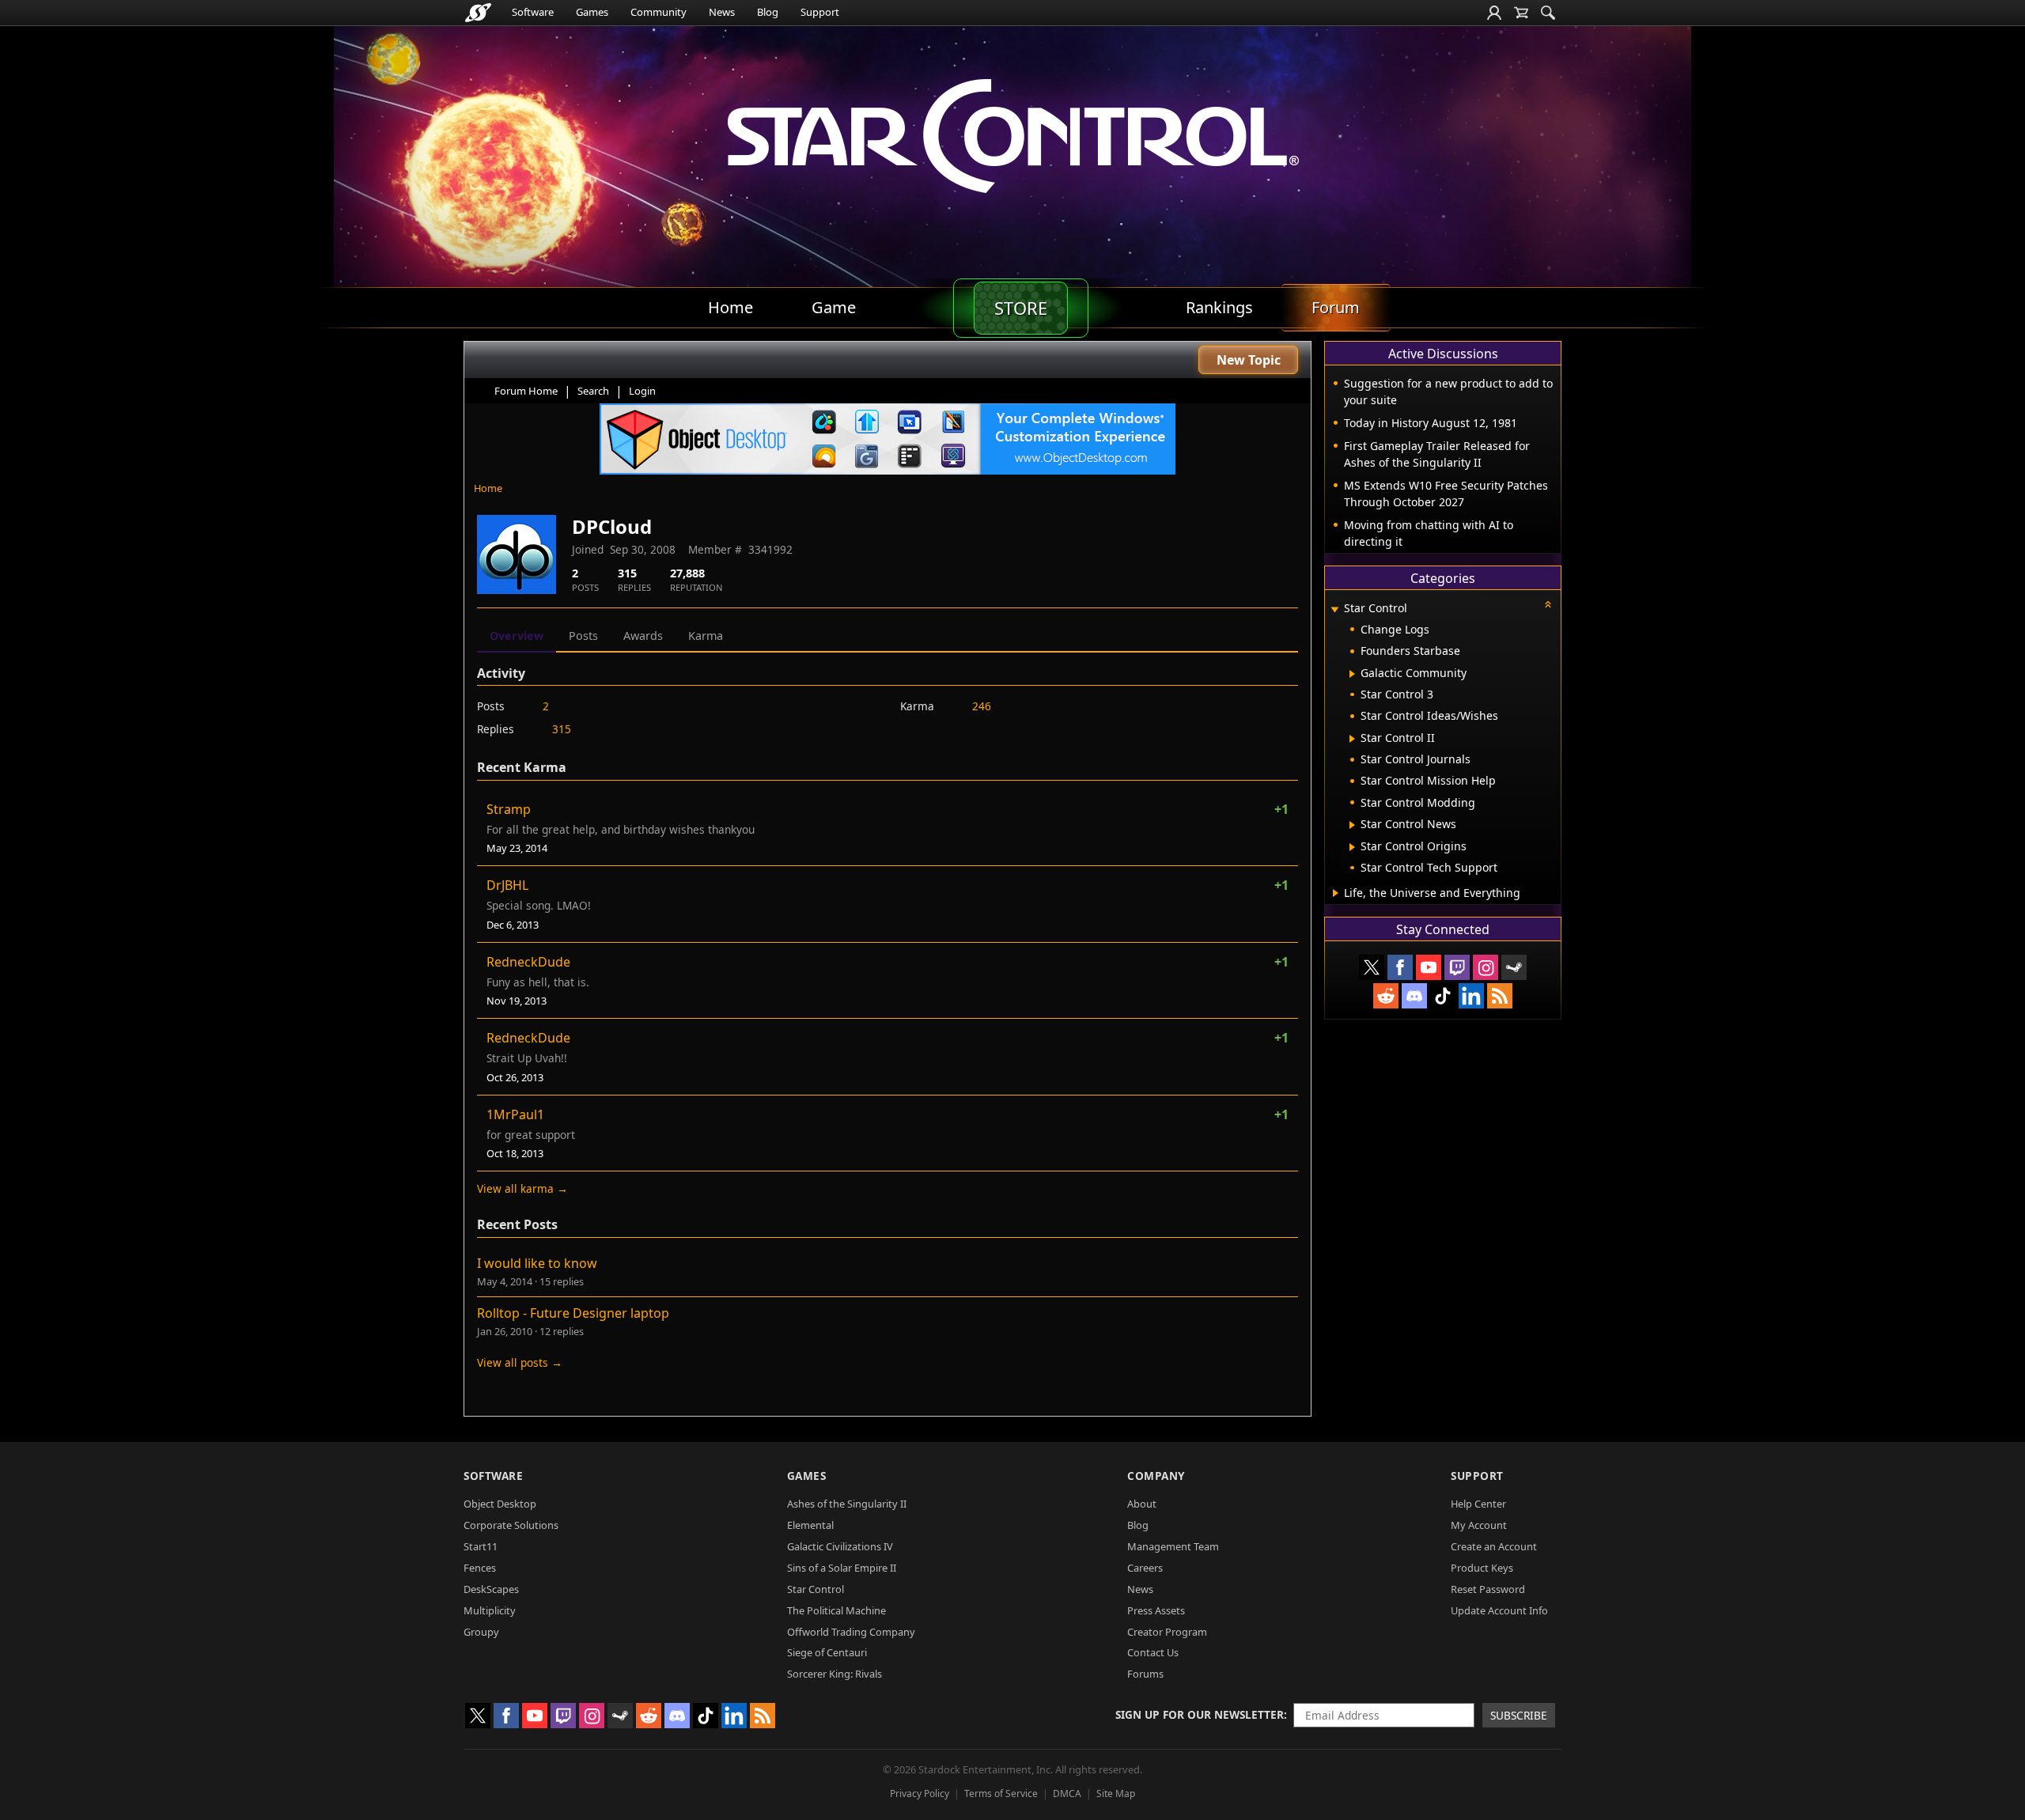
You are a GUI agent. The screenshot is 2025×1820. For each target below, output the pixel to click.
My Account (1479, 1525)
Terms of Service (1001, 1794)
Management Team (1173, 1546)
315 (562, 729)
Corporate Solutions (511, 1525)
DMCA (1067, 1794)
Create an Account (1494, 1546)
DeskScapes (491, 1589)
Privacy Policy (920, 1794)
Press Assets (1156, 1610)
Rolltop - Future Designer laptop (573, 1313)
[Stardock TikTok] (1443, 996)
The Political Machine (836, 1610)
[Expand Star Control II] (1352, 739)
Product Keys (1482, 1568)
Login (642, 391)
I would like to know (537, 1263)
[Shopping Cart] (1521, 13)
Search (593, 391)
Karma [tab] (706, 636)
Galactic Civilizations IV (840, 1546)
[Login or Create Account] (1494, 13)
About (1142, 1504)
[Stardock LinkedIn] (1471, 996)
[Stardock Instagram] (1486, 967)
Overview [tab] (517, 636)
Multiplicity (490, 1610)
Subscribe (1519, 1715)
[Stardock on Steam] (1514, 967)
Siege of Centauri (827, 1652)
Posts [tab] (583, 636)
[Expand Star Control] (1334, 609)
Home (488, 488)
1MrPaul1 (515, 1114)
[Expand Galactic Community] (1352, 674)
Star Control (816, 1589)
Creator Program (1167, 1632)
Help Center (1478, 1504)
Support (820, 12)
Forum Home (526, 391)
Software (533, 12)
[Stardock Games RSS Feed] (1500, 996)
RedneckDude (528, 962)
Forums (1145, 1674)
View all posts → (520, 1362)
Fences (480, 1568)
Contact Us (1153, 1652)
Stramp (509, 809)
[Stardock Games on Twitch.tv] (1457, 967)
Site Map (1116, 1794)
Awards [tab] (643, 636)
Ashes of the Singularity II (847, 1504)
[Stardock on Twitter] (1372, 967)
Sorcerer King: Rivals (835, 1674)
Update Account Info (1499, 1610)
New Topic (1249, 360)
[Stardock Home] (478, 13)
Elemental (810, 1525)
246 (982, 706)
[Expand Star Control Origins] (1352, 847)
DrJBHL (507, 885)
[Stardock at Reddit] (1386, 996)
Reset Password (1488, 1589)
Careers (1145, 1568)
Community (659, 12)
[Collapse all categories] (1548, 604)
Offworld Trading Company (851, 1632)
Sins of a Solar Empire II (842, 1568)
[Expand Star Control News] (1352, 825)
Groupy (481, 1632)
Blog (768, 12)
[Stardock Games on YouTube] (1429, 967)
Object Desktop (500, 1504)
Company (1156, 1476)
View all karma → (522, 1188)
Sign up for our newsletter (1200, 1714)
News (722, 12)
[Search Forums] (1548, 13)
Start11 (481, 1546)
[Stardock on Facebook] (1400, 967)
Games (592, 12)
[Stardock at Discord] (1414, 996)
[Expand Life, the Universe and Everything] (1336, 893)
